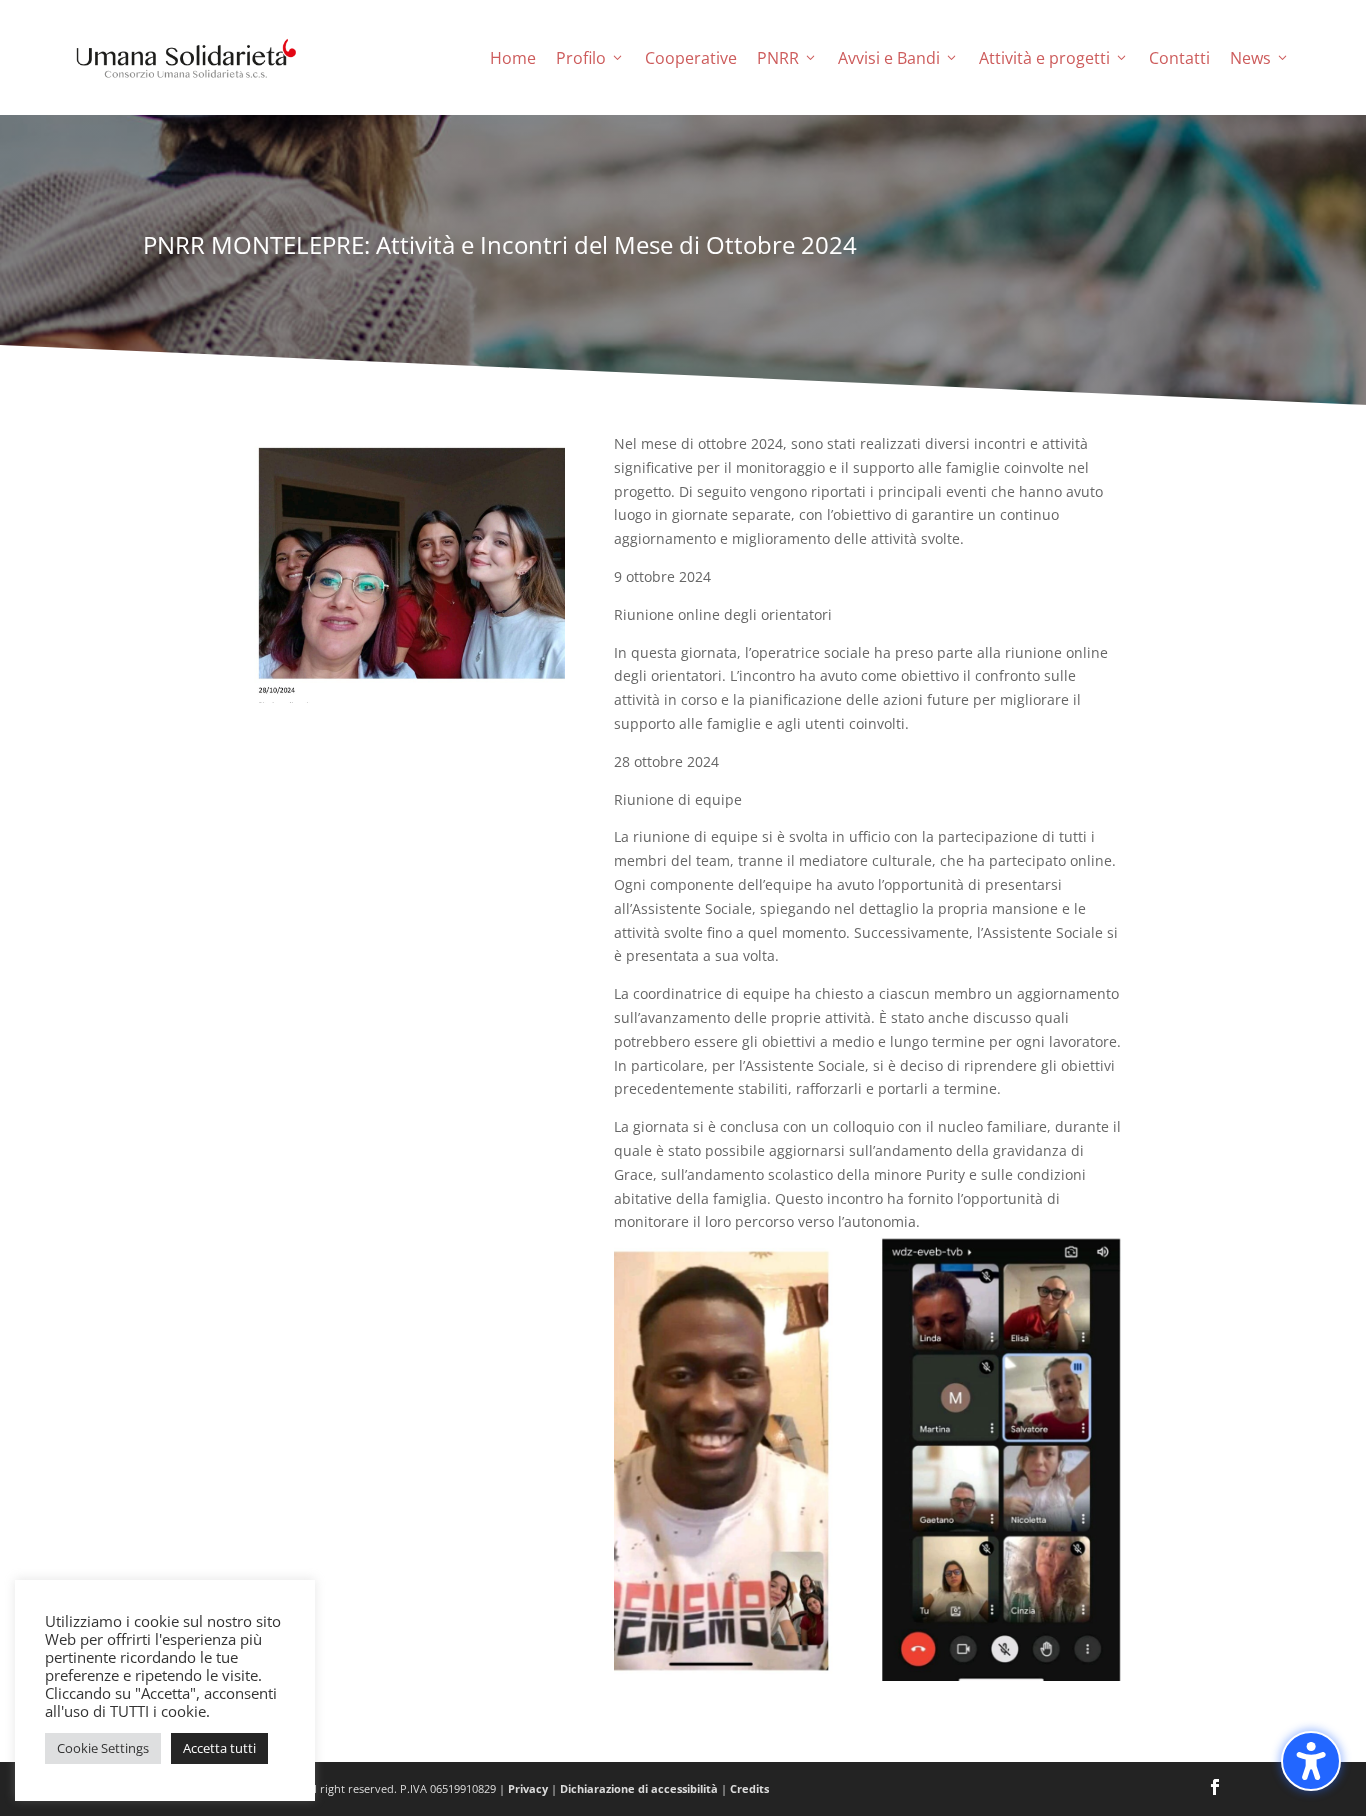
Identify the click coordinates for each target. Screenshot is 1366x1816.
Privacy (528, 1788)
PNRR (778, 58)
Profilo (581, 58)
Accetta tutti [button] (219, 1748)
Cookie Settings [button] (103, 1748)
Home (513, 58)
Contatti (1179, 58)
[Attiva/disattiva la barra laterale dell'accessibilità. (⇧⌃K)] (1311, 1761)
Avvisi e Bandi (889, 58)
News (1250, 58)
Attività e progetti (1044, 58)
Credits (749, 1788)
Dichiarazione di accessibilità (639, 1788)
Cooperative (691, 58)
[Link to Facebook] (1215, 1789)
